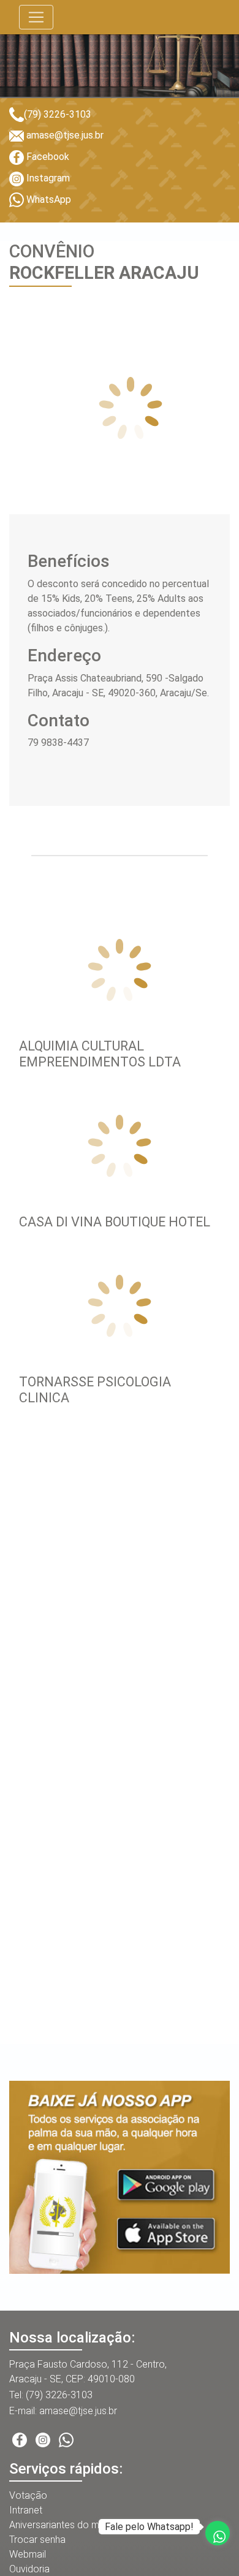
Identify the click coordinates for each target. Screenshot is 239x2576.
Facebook (47, 157)
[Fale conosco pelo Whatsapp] (218, 2533)
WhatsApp (47, 199)
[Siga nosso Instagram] (43, 2439)
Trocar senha (37, 2540)
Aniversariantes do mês (59, 2525)
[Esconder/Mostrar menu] (36, 17)
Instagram (47, 178)
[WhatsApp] (66, 2439)
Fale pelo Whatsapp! (149, 2527)
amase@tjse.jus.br (64, 135)
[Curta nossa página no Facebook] (20, 2439)
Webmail (28, 2554)
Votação (28, 2495)
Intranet (26, 2510)
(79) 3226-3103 (58, 114)
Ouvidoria (29, 2569)
